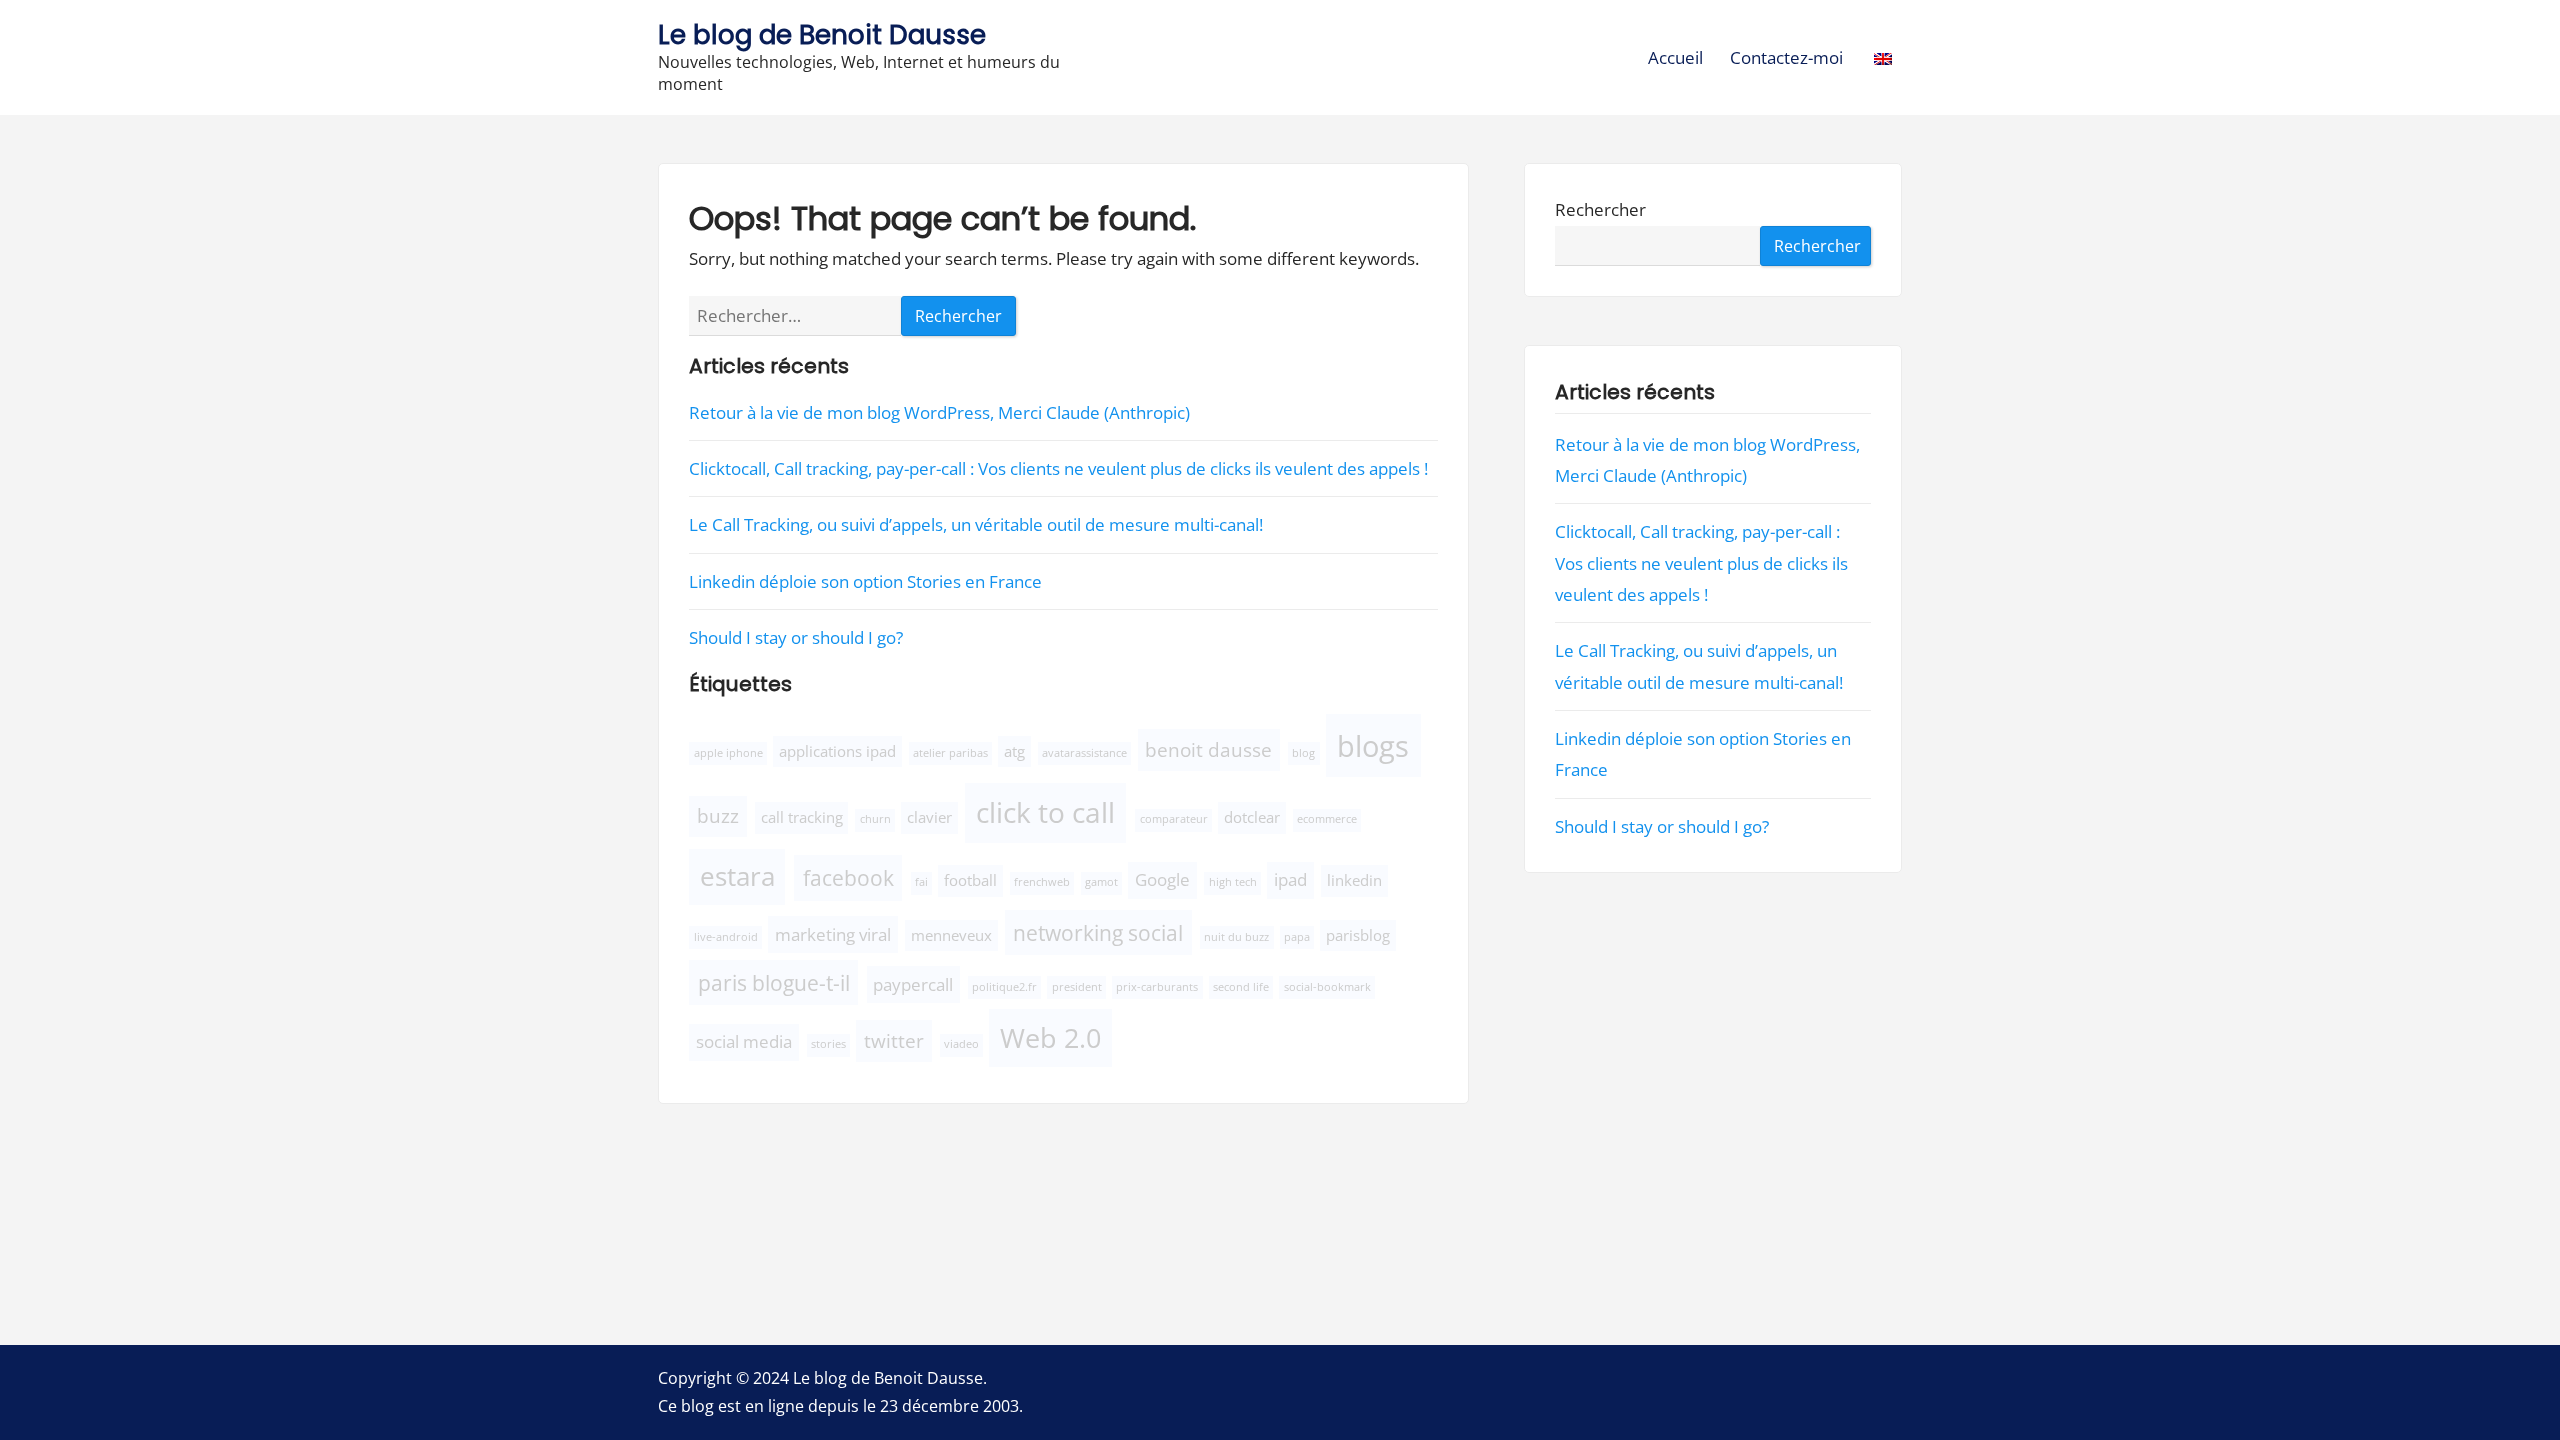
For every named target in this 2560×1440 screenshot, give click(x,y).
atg (1014, 751)
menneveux (951, 935)
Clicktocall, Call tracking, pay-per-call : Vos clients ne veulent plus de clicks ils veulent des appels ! (1058, 468)
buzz (718, 815)
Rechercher (1600, 210)
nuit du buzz (1236, 937)
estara (737, 876)
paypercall (913, 984)
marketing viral (833, 934)
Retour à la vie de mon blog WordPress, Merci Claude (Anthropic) (939, 412)
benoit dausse (1208, 749)
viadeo (961, 1044)
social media (744, 1041)
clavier (929, 817)
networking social (1098, 932)
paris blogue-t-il (774, 982)
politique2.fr (1004, 987)
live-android (726, 937)
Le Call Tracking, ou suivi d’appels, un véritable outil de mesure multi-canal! (976, 524)
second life (1241, 987)
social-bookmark (1327, 987)
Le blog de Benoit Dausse (822, 34)
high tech (1233, 882)
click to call (1045, 812)
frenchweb (1042, 882)
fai (921, 882)
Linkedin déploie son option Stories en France (865, 581)
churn (875, 819)
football (970, 880)
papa (1297, 937)
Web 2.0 (1050, 1037)
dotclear (1252, 817)
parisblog (1358, 935)
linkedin (1354, 880)
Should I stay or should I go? (796, 637)
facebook (848, 877)
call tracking (802, 817)
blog (1303, 753)
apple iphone (728, 753)
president (1077, 987)
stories (828, 1044)
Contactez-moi (1786, 57)
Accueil (1675, 57)
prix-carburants (1157, 987)
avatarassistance (1084, 753)
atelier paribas (950, 753)
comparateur (1174, 819)
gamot (1101, 882)
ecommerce (1327, 819)
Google (1162, 879)
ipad (1290, 879)
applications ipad (837, 751)
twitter (894, 1040)
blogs (1373, 746)
